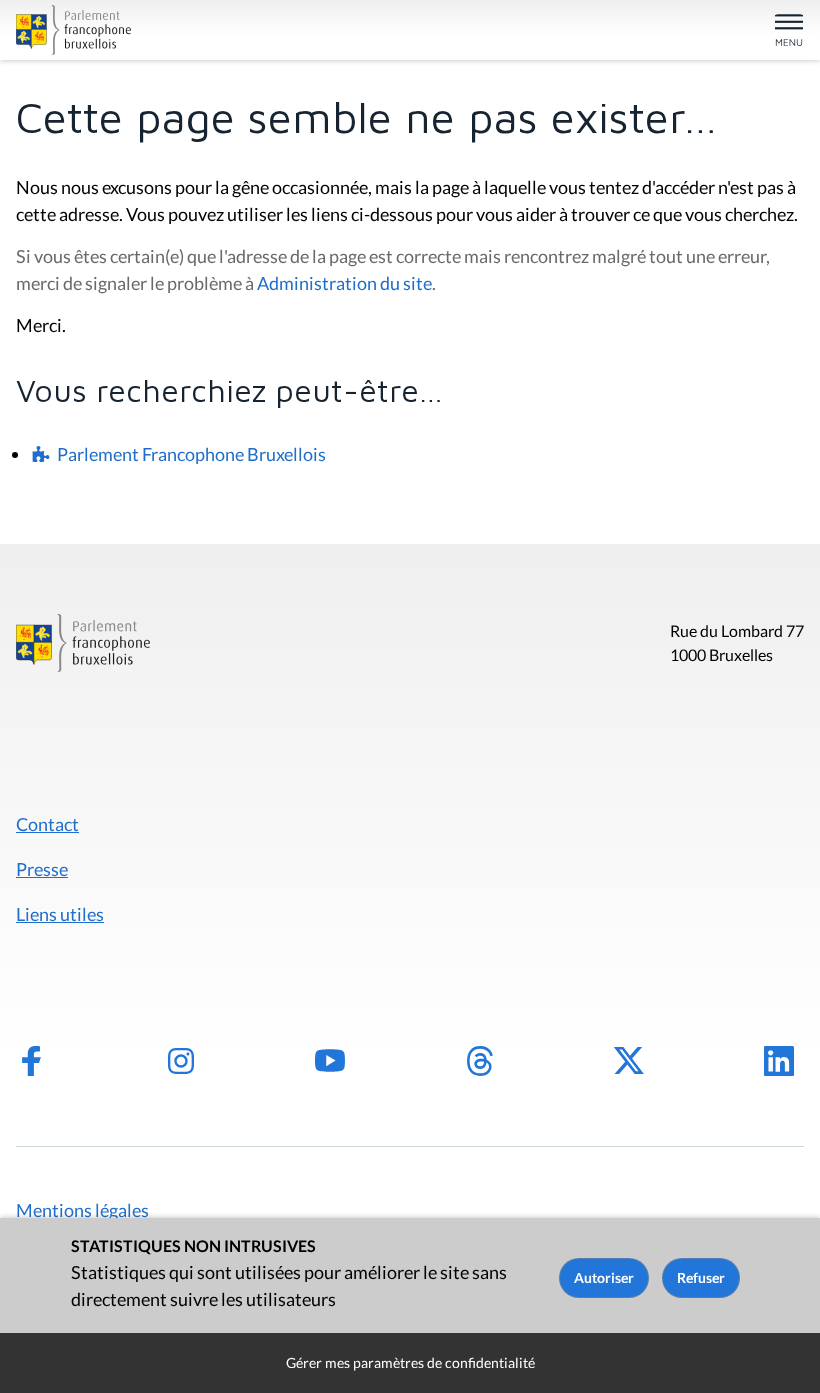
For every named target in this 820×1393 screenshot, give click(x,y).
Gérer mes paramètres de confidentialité (410, 1362)
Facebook (31, 1061)
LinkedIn (779, 1061)
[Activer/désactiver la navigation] (789, 31)
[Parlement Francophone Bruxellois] (144, 30)
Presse (42, 869)
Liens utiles (60, 914)
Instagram (181, 1061)
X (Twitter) (629, 1061)
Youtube (330, 1061)
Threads (480, 1061)
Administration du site (344, 283)
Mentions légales (82, 1210)
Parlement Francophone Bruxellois (191, 454)
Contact (47, 824)
